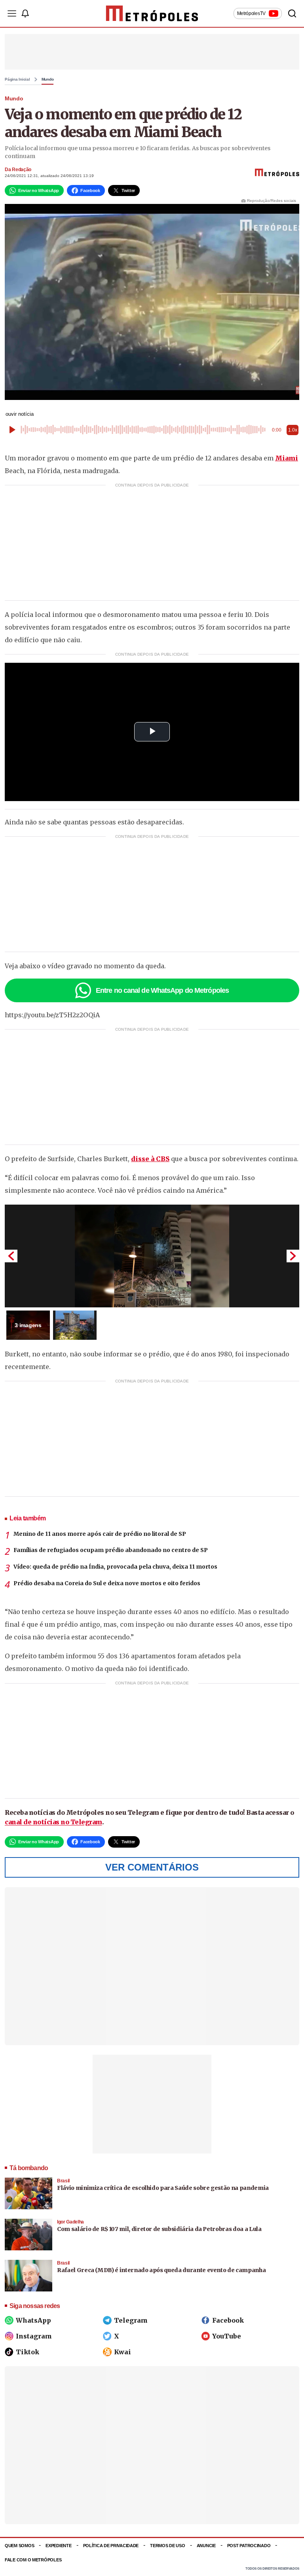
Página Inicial (17, 79)
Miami (287, 458)
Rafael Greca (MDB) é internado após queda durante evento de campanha (161, 2270)
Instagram (34, 2336)
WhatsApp (33, 2320)
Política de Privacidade (111, 2546)
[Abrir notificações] (25, 13)
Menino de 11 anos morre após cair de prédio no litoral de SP (100, 1534)
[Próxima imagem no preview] (293, 1256)
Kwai (123, 2352)
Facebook (228, 2320)
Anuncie (206, 2546)
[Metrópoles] (152, 13)
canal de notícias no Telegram (53, 1822)
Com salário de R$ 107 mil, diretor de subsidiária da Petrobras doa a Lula (159, 2229)
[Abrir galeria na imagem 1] (152, 1256)
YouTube (227, 2336)
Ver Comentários (152, 1867)
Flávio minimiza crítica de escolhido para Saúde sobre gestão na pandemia (163, 2188)
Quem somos (19, 2546)
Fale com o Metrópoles (33, 2560)
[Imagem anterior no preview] (11, 1256)
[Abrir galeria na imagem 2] (75, 1325)
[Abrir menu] (12, 13)
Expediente (58, 2546)
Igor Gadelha (70, 2222)
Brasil (63, 2181)
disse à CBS (150, 1159)
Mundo (48, 79)
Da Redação (18, 170)
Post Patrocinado (249, 2546)
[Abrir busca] (292, 13)
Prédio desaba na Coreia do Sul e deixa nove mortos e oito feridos (107, 1583)
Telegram (131, 2320)
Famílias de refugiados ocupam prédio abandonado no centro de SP (111, 1550)
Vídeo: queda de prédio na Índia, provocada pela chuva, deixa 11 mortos (115, 1567)
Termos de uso (167, 2546)
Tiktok (28, 2352)
